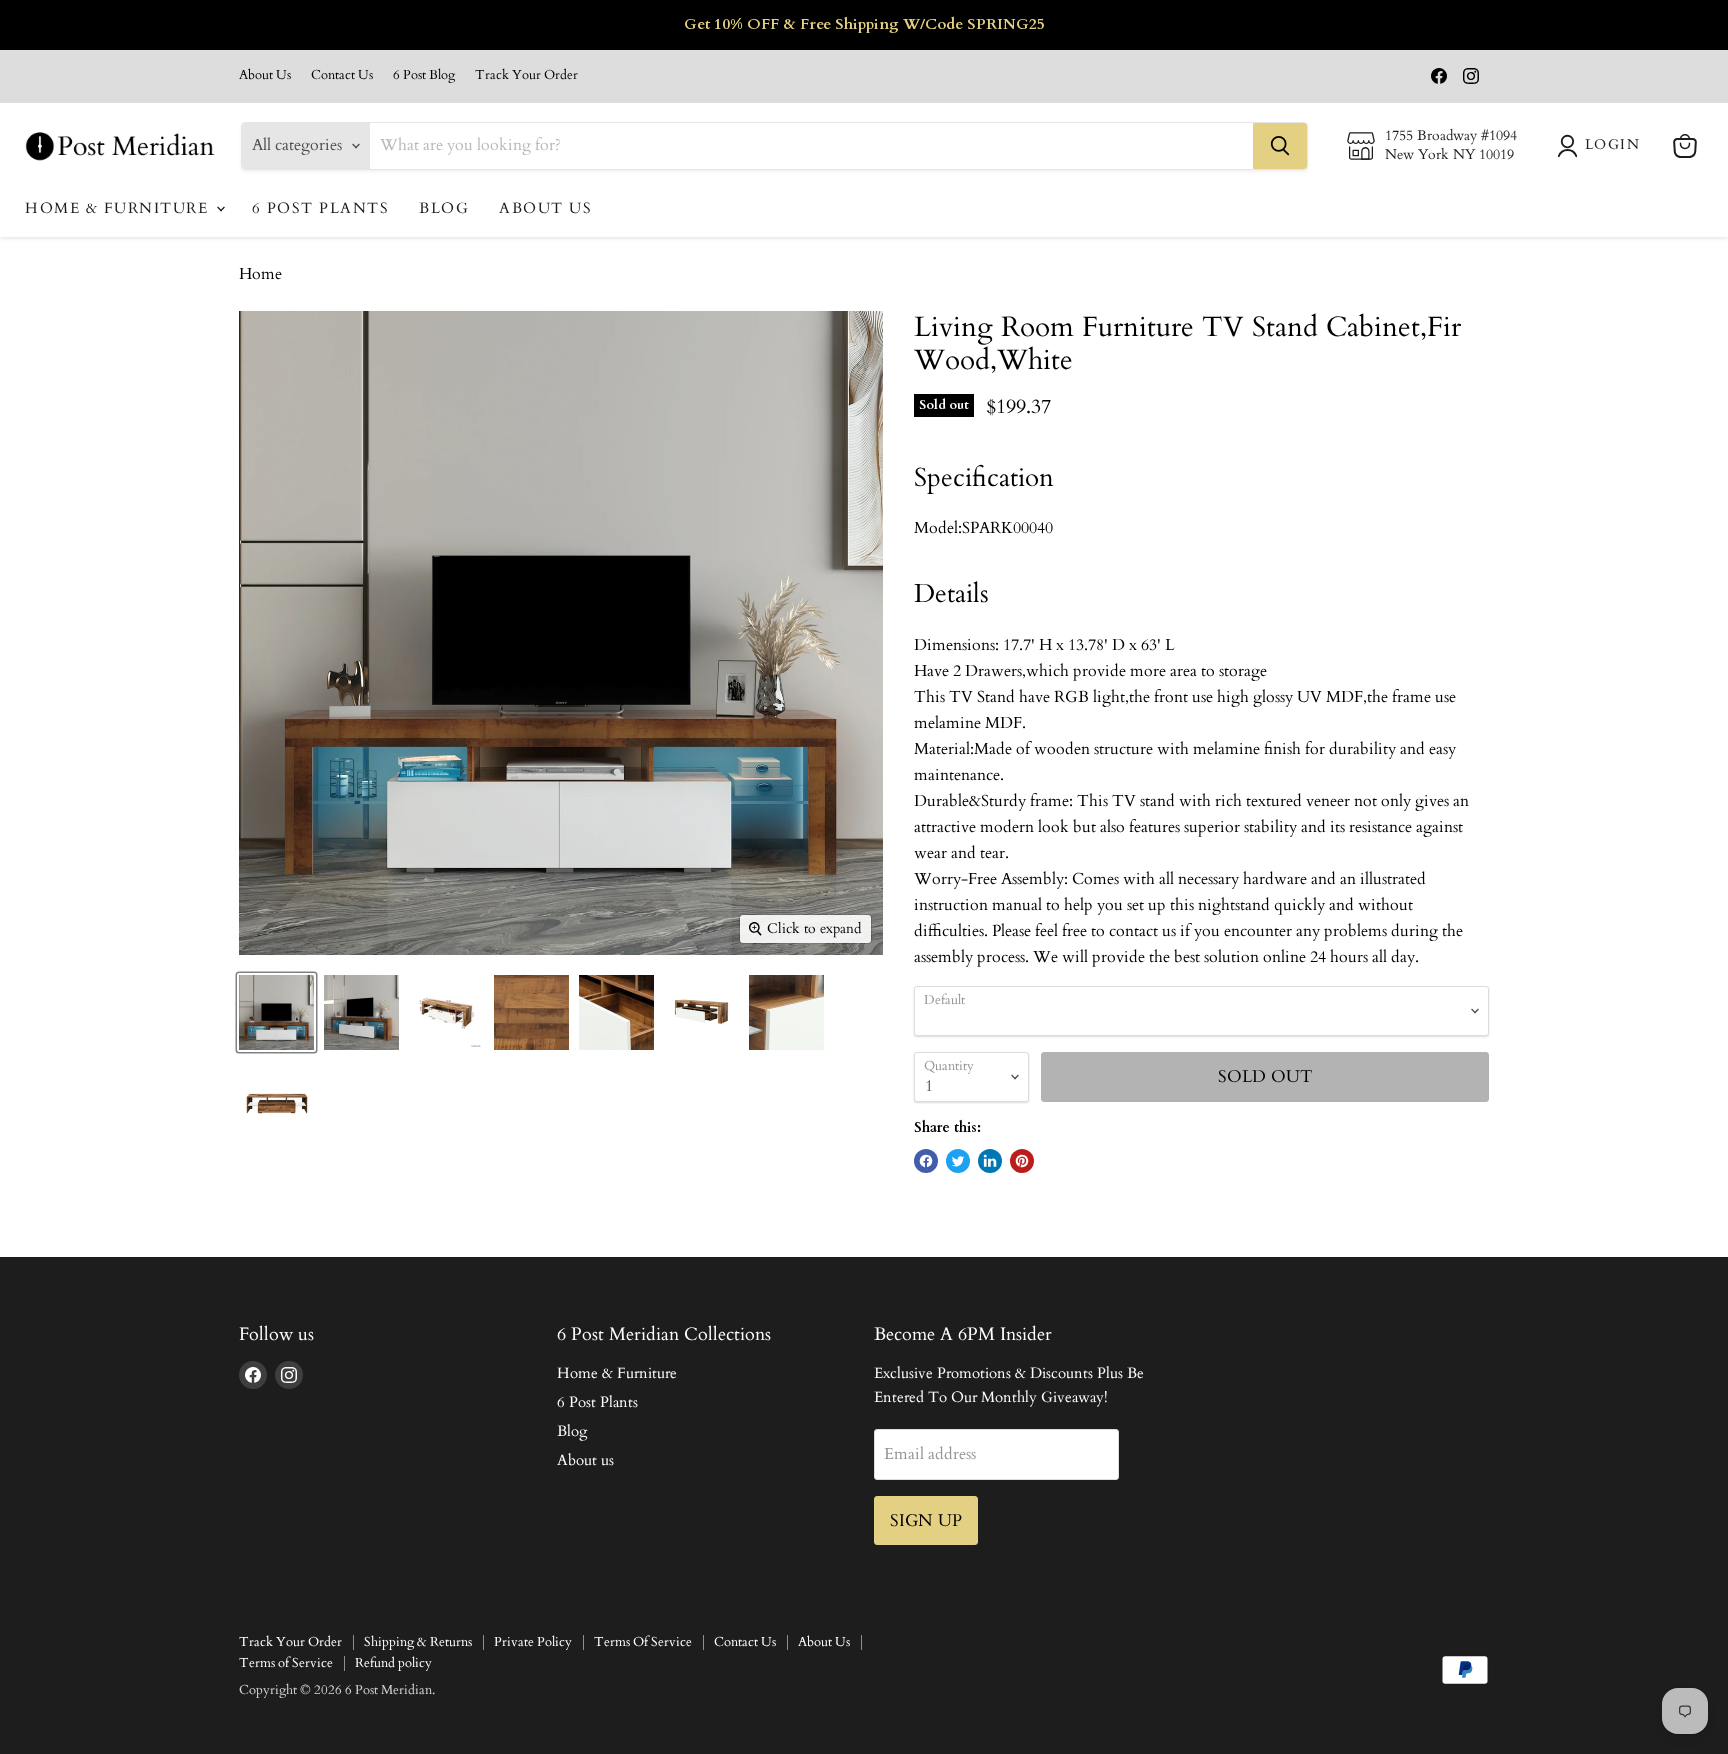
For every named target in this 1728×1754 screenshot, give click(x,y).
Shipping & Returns (418, 1642)
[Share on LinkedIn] (990, 1161)
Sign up (926, 1520)
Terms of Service (286, 1663)
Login (1612, 144)
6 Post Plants (321, 208)
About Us (265, 75)
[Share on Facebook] (926, 1161)
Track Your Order (526, 75)
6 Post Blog (424, 75)
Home (260, 274)
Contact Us (342, 75)
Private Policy (533, 1642)
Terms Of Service (643, 1642)
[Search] (1280, 146)
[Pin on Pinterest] (1022, 1161)
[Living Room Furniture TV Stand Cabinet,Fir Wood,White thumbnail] (276, 1012)
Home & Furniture (119, 208)
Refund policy (393, 1663)
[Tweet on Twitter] (958, 1161)
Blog (444, 208)
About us (545, 208)
